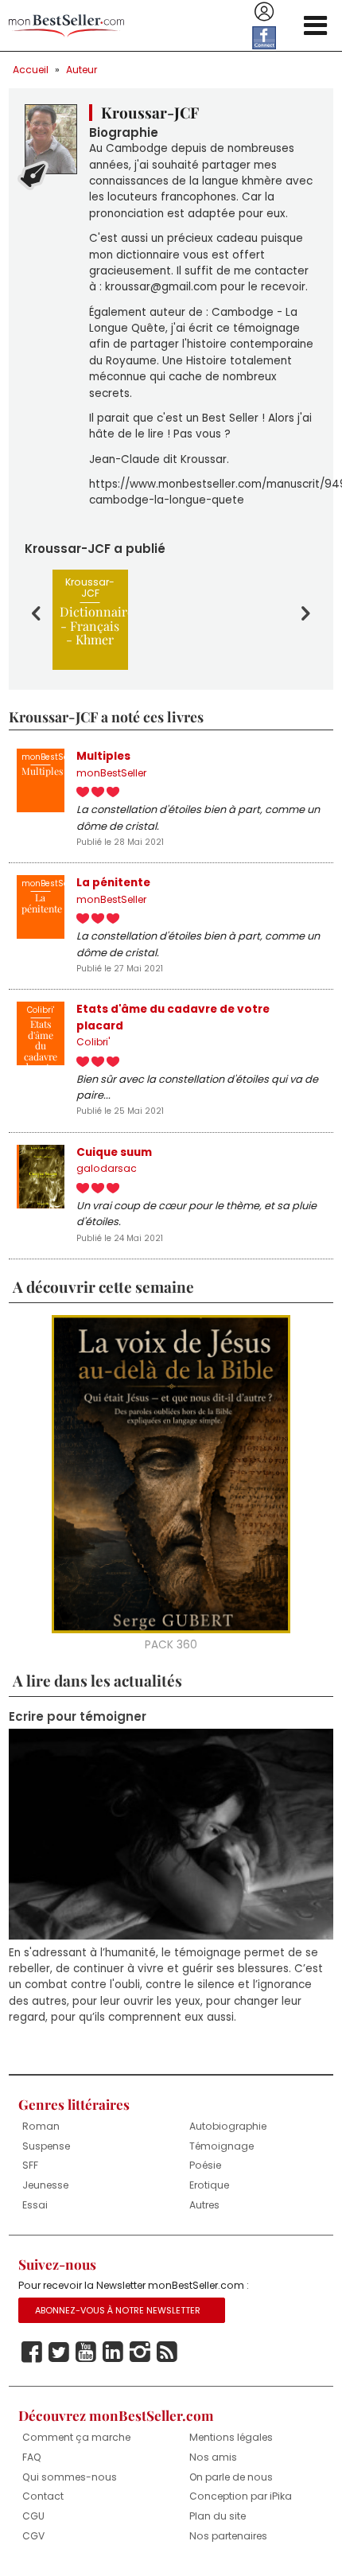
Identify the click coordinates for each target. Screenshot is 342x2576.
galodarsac (107, 1168)
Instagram (140, 2352)
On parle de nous (231, 2477)
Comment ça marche (76, 2437)
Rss (167, 2352)
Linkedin (113, 2352)
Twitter (59, 2352)
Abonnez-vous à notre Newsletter (118, 2310)
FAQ (32, 2457)
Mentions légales (231, 2437)
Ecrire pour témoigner (78, 1717)
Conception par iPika (241, 2496)
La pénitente (113, 883)
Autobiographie (228, 2126)
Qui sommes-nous (70, 2477)
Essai (35, 2205)
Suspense (46, 2146)
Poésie (205, 2165)
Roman (41, 2126)
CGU (33, 2516)
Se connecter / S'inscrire (264, 12)
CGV (33, 2536)
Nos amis (213, 2457)
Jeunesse (45, 2185)
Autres (204, 2205)
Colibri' (93, 1042)
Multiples (103, 756)
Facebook (32, 2352)
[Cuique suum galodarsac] (41, 1177)
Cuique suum (114, 1152)
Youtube (86, 2352)
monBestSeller (111, 773)
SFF (30, 2165)
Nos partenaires (228, 2536)
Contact (43, 2496)
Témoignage (222, 2146)
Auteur (82, 70)
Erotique (209, 2185)
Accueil (31, 70)
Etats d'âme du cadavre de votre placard (173, 1017)
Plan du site (218, 2516)
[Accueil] (66, 26)
